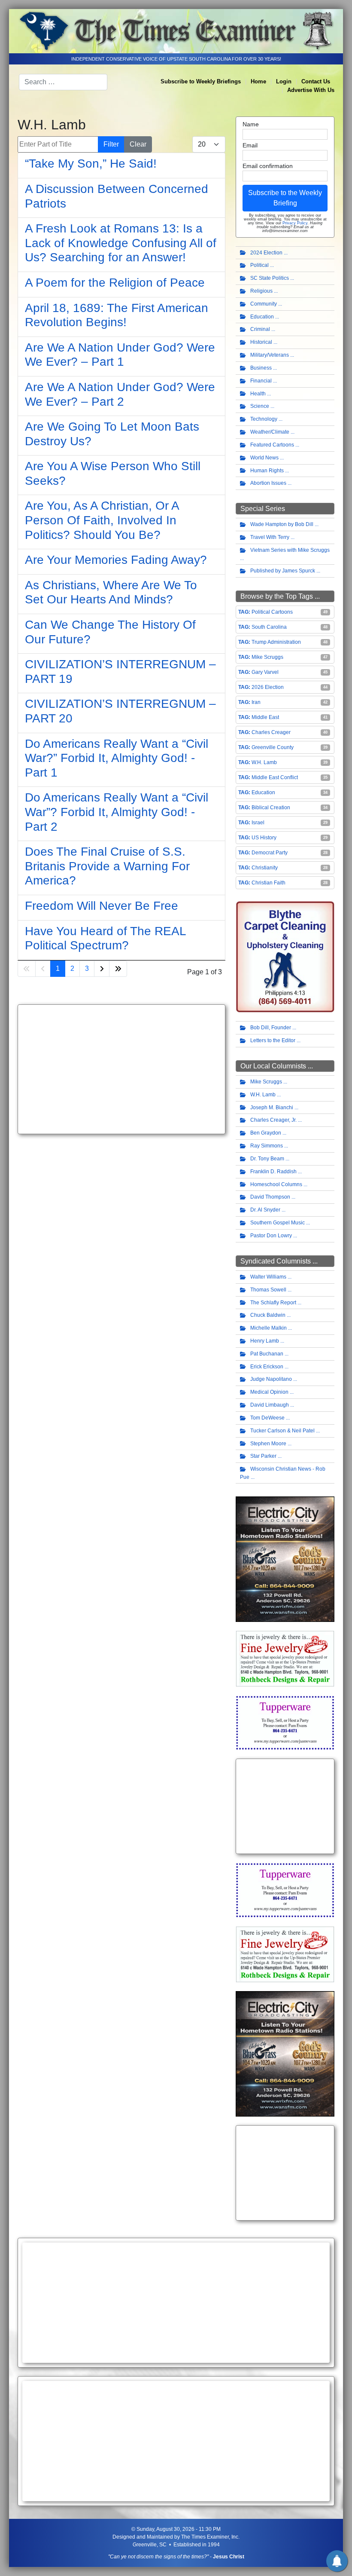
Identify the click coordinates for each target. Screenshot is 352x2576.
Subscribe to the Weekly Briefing (285, 198)
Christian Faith (269, 883)
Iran (256, 702)
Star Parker (263, 1456)
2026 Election (268, 687)
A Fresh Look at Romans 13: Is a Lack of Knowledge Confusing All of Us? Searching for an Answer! (121, 243)
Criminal (260, 329)
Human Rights (267, 471)
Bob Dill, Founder (271, 1028)
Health (258, 394)
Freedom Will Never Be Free (102, 906)
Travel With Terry (270, 537)
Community (264, 304)
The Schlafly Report (273, 1303)
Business (261, 368)
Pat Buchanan (267, 1354)
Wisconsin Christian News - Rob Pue (283, 1473)
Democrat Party (270, 853)
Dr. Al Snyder (265, 1210)
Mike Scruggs (267, 657)
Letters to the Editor (273, 1040)
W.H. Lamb (264, 762)
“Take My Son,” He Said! (91, 164)
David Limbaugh (270, 1405)
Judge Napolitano (271, 1379)
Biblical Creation (271, 808)
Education (262, 317)
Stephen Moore (268, 1444)
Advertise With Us (311, 90)
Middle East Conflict (275, 777)
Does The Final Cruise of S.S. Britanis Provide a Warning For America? (107, 866)
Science (260, 406)
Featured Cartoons (272, 445)
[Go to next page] (102, 969)
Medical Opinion (269, 1392)
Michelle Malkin (269, 1328)
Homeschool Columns (276, 1184)
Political (259, 265)
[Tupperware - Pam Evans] (285, 1722)
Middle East (265, 717)
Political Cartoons (272, 612)
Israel (258, 823)
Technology (264, 419)
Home (258, 81)
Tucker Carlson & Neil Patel (282, 1431)
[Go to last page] (118, 969)
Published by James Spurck (283, 571)
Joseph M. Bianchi (272, 1107)
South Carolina (269, 627)
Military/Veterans (270, 355)
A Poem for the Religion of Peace (115, 283)
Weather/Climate (270, 432)
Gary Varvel (265, 672)
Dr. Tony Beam (267, 1159)
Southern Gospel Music (278, 1223)
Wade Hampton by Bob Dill (282, 524)
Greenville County (273, 747)
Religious (261, 291)
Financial (261, 381)
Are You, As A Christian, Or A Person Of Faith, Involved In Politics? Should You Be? (102, 520)
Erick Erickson (267, 1367)
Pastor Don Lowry (271, 1236)
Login (284, 81)
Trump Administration (276, 642)
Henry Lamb (265, 1341)
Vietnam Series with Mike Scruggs (290, 550)
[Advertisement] (121, 1069)
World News (264, 458)
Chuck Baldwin (268, 1315)
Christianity (265, 868)
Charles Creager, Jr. (273, 1120)
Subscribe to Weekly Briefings (201, 81)
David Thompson (270, 1197)
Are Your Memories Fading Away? (116, 560)
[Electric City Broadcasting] (285, 1559)
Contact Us (316, 81)
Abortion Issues (268, 483)
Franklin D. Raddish (273, 1172)
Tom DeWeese (267, 1418)
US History (264, 838)
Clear (138, 144)
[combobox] (63, 82)
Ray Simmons (267, 1146)
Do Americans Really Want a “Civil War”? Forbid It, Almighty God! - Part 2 (117, 812)
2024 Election (266, 253)
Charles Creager (271, 732)
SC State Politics (270, 278)
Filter (111, 144)
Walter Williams (268, 1277)
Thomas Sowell (268, 1290)
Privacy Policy (295, 223)
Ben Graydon (266, 1133)
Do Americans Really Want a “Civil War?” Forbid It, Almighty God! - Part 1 (117, 758)
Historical (261, 342)
